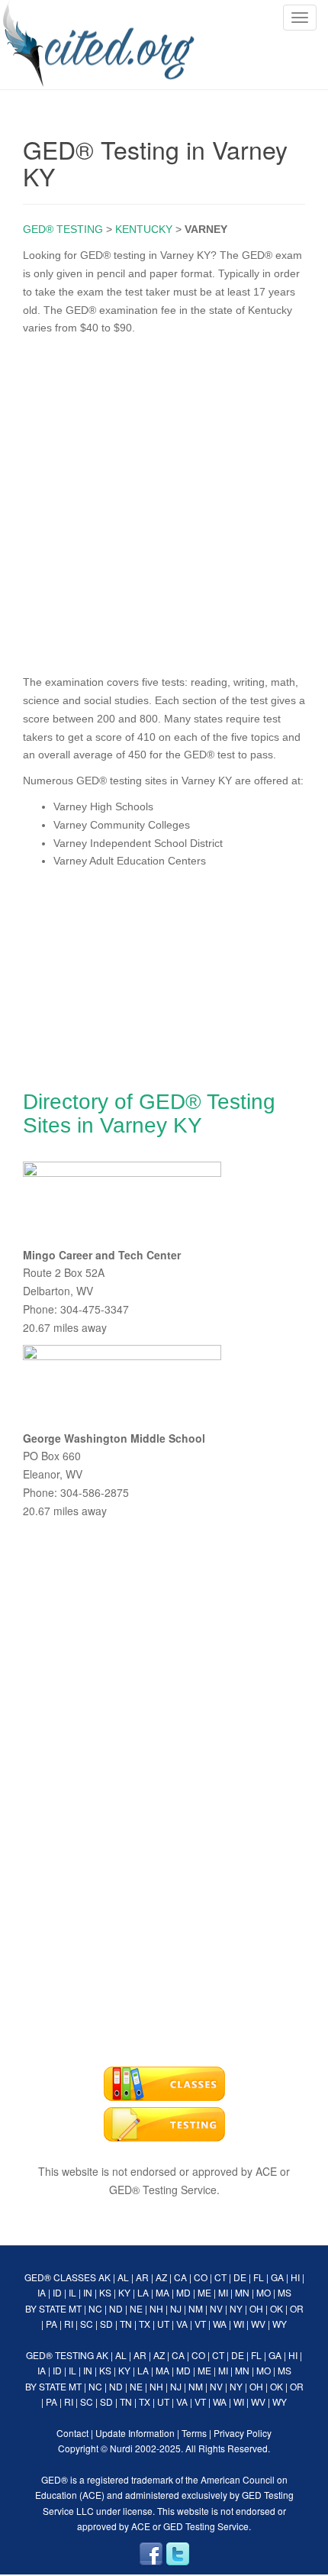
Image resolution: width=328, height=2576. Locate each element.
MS (285, 2292)
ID (57, 2292)
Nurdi (121, 2448)
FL (259, 2277)
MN (242, 2292)
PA (51, 2324)
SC (87, 2324)
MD (183, 2292)
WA (220, 2324)
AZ (161, 2277)
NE (136, 2308)
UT (163, 2324)
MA (162, 2292)
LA (143, 2292)
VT (200, 2324)
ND (116, 2308)
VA (182, 2324)
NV (216, 2308)
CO (201, 2277)
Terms (194, 2433)
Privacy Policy (243, 2433)
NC (95, 2308)
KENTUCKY (144, 229)
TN (126, 2324)
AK (105, 2277)
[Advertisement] (164, 502)
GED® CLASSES (60, 2277)
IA (42, 2292)
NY (236, 2308)
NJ (176, 2308)
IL (72, 2292)
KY (124, 2292)
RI (69, 2324)
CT (220, 2277)
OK (277, 2308)
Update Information (135, 2433)
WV (258, 2324)
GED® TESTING (63, 229)
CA (180, 2277)
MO (264, 2292)
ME (204, 2292)
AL (123, 2277)
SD (106, 2324)
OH (256, 2308)
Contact (72, 2433)
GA (277, 2277)
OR (297, 2308)
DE (240, 2277)
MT (75, 2308)
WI (239, 2324)
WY (280, 2324)
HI (295, 2277)
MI (223, 2292)
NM (196, 2308)
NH (156, 2308)
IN (88, 2292)
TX (145, 2324)
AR (142, 2277)
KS (105, 2292)
